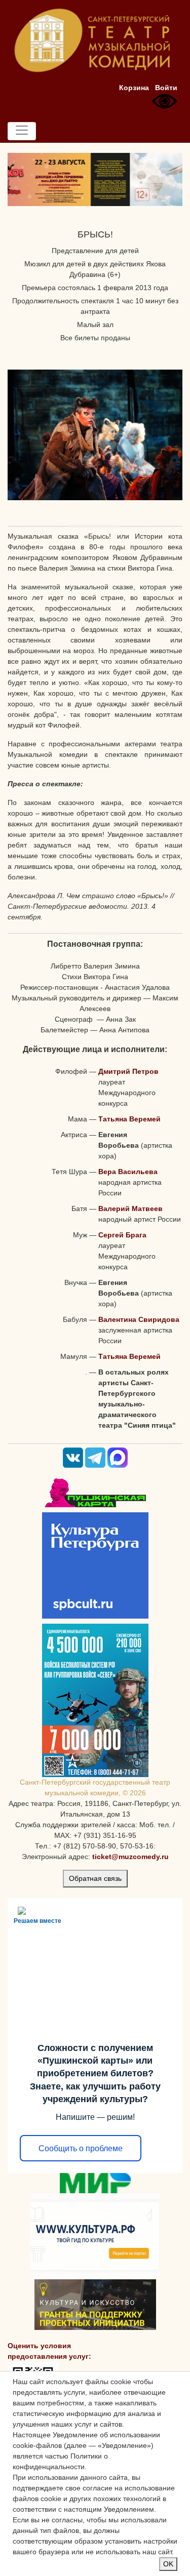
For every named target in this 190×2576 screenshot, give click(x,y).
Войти (166, 88)
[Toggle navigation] (22, 131)
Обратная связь (95, 1878)
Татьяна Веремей (129, 1119)
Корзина (134, 88)
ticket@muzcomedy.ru (130, 1857)
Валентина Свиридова (139, 1319)
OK (168, 2564)
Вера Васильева (128, 1172)
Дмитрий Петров (128, 1071)
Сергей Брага (122, 1235)
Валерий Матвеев (130, 1209)
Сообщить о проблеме (81, 2148)
